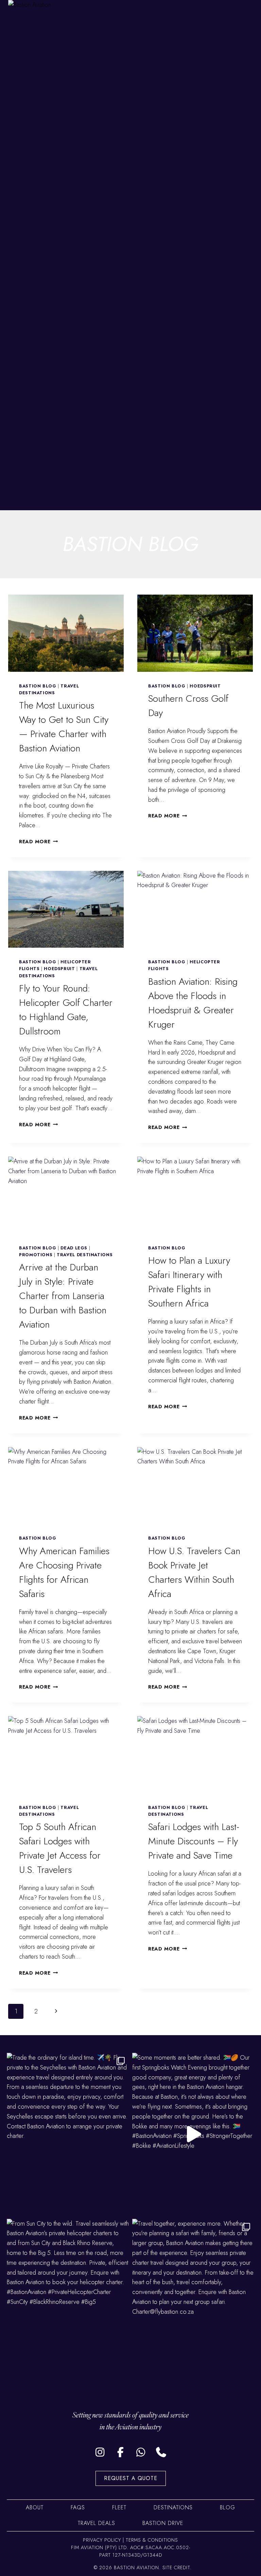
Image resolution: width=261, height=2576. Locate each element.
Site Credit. (177, 2567)
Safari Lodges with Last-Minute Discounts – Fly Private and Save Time (194, 1841)
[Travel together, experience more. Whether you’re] (193, 2300)
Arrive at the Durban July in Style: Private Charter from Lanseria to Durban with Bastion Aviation (63, 1296)
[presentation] (66, 633)
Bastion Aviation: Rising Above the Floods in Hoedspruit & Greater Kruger (193, 1003)
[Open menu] (247, 255)
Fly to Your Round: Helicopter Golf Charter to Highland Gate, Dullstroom (66, 1010)
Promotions (36, 1255)
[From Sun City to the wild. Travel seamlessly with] (68, 2300)
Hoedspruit (205, 686)
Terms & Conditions (152, 2540)
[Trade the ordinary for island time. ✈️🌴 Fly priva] (68, 2134)
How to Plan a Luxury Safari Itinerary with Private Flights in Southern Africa (189, 1282)
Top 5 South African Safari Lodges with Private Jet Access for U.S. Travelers (60, 1848)
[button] (100, 2452)
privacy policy (102, 2540)
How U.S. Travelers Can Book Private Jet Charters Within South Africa (194, 1572)
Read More (38, 842)
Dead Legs (74, 1248)
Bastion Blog (38, 686)
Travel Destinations (85, 1255)
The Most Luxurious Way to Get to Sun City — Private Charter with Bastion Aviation (64, 727)
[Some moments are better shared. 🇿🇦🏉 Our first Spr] (193, 2134)
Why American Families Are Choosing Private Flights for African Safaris (64, 1572)
